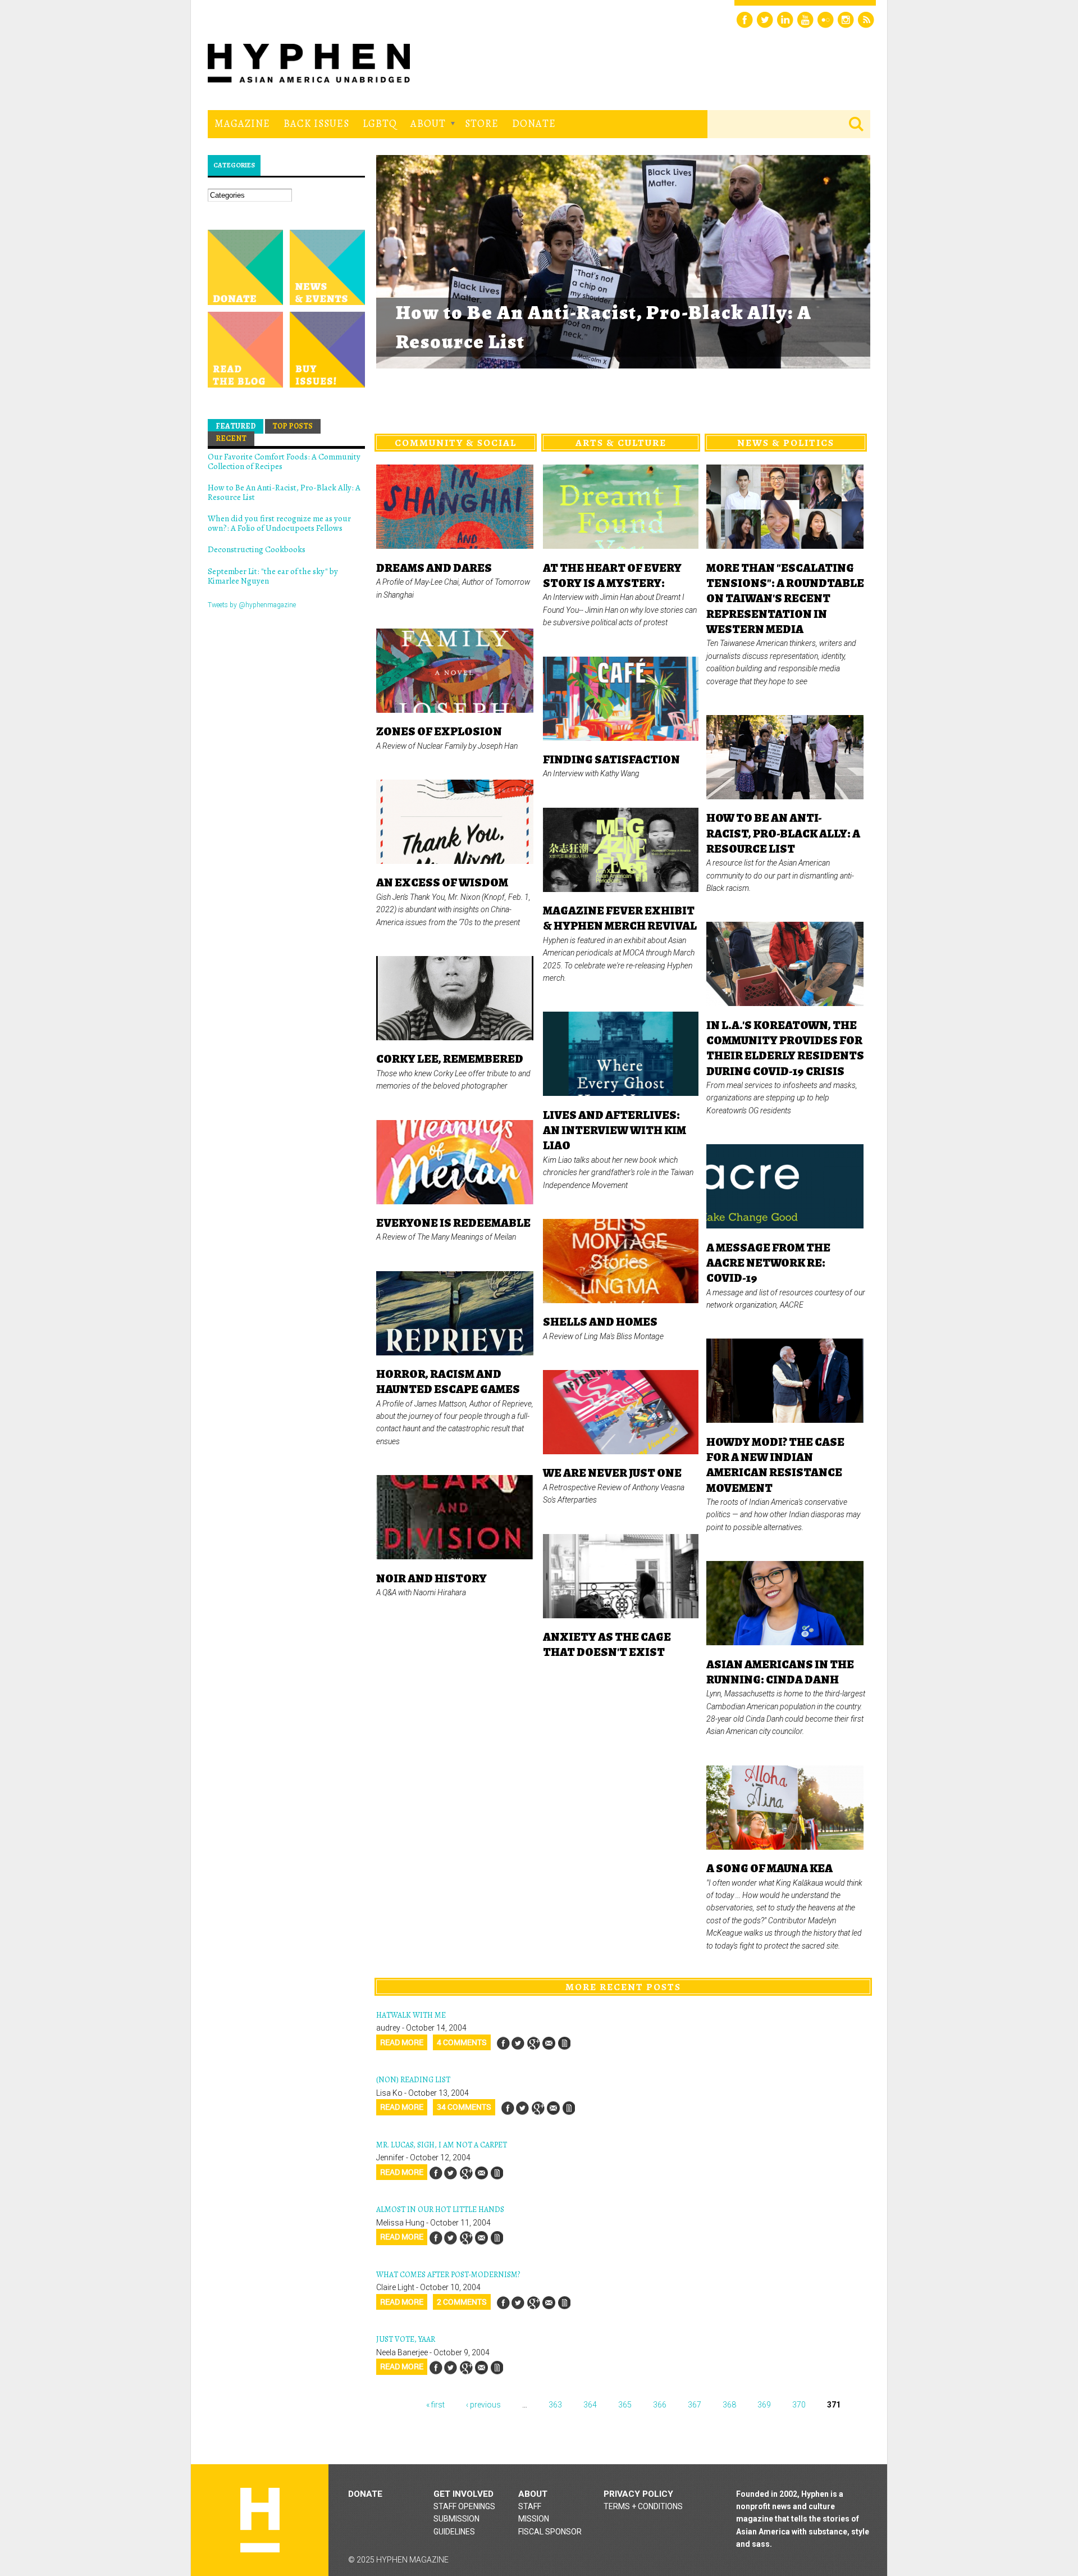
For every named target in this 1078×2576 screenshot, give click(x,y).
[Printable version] (564, 2043)
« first (435, 2405)
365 (625, 2405)
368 (729, 2405)
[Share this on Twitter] (518, 2043)
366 (660, 2405)
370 (799, 2405)
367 (695, 2405)
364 (590, 2405)
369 (764, 2405)
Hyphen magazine (260, 2520)
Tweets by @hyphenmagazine (252, 605)
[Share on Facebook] (503, 2043)
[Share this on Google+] (533, 2043)
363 (555, 2405)
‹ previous (483, 2405)
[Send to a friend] (549, 2043)
